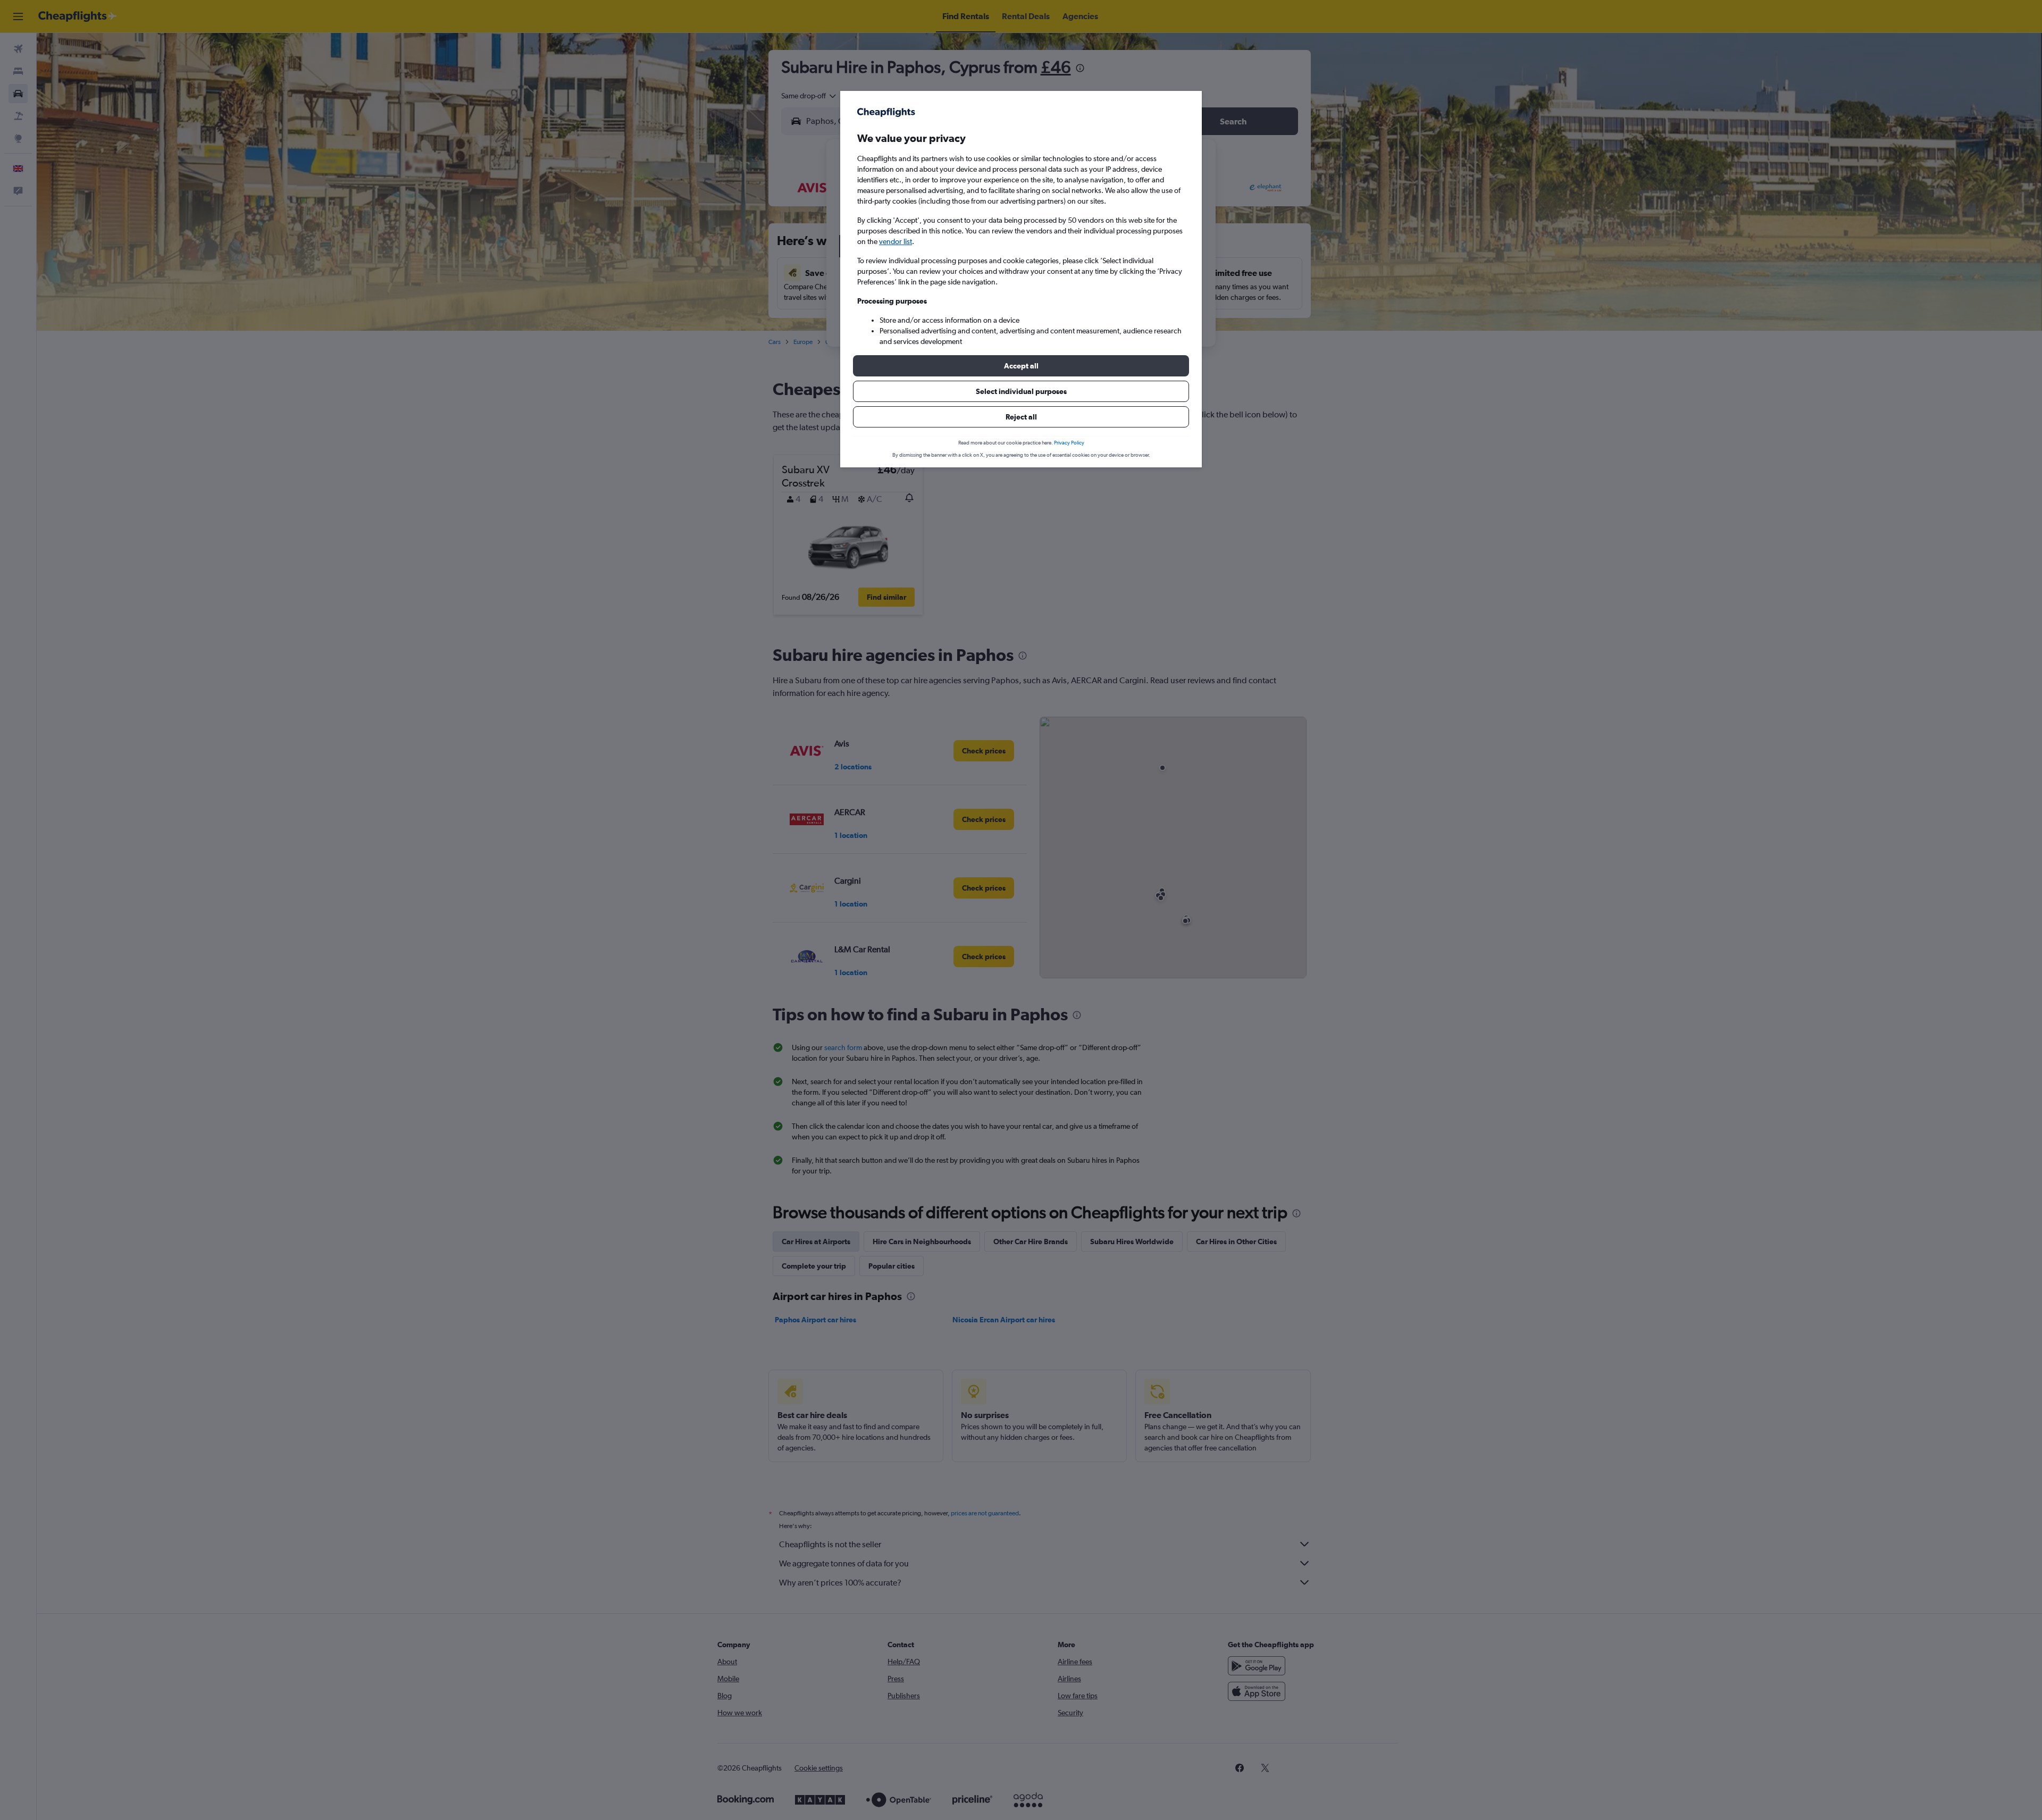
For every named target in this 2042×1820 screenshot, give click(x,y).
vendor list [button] (896, 241)
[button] (1021, 366)
